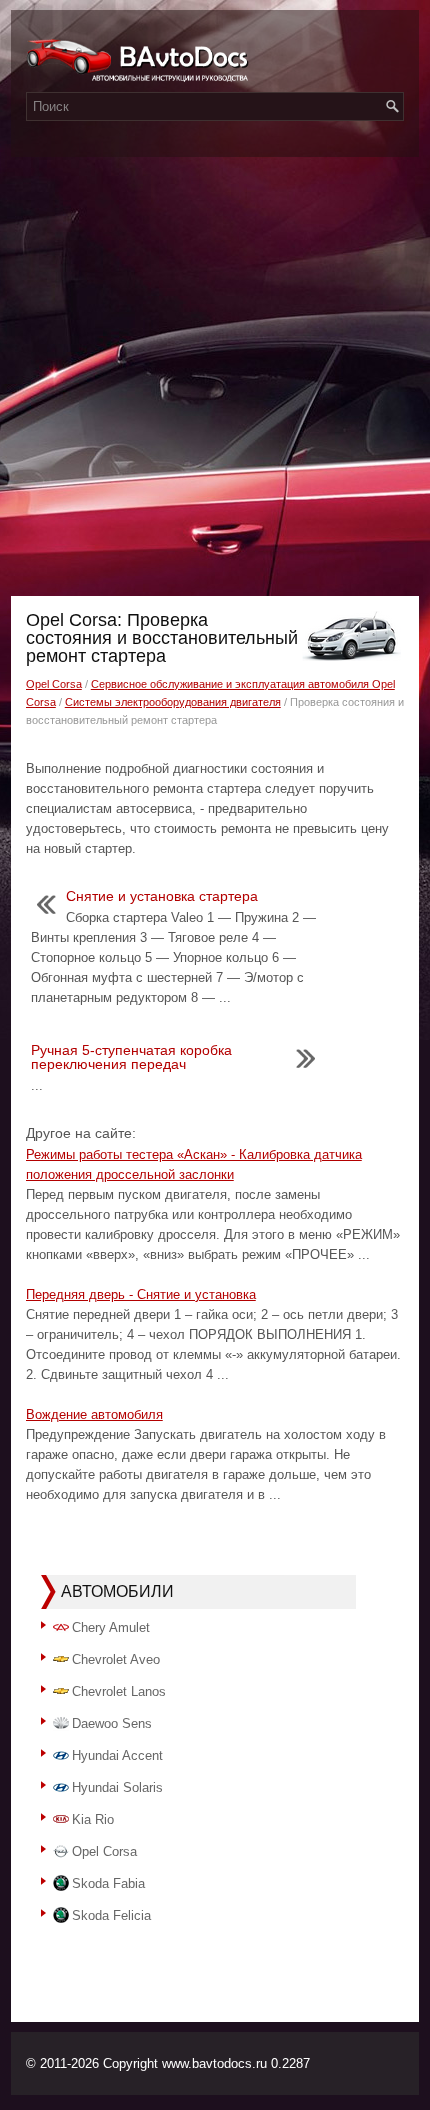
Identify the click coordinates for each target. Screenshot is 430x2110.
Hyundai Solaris (117, 1787)
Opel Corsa (54, 684)
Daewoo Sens (112, 1723)
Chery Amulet (111, 1627)
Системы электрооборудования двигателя (173, 702)
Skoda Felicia (111, 1915)
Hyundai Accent (117, 1755)
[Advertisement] (215, 371)
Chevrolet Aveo (116, 1659)
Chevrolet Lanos (119, 1691)
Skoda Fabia (108, 1883)
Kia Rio (93, 1819)
